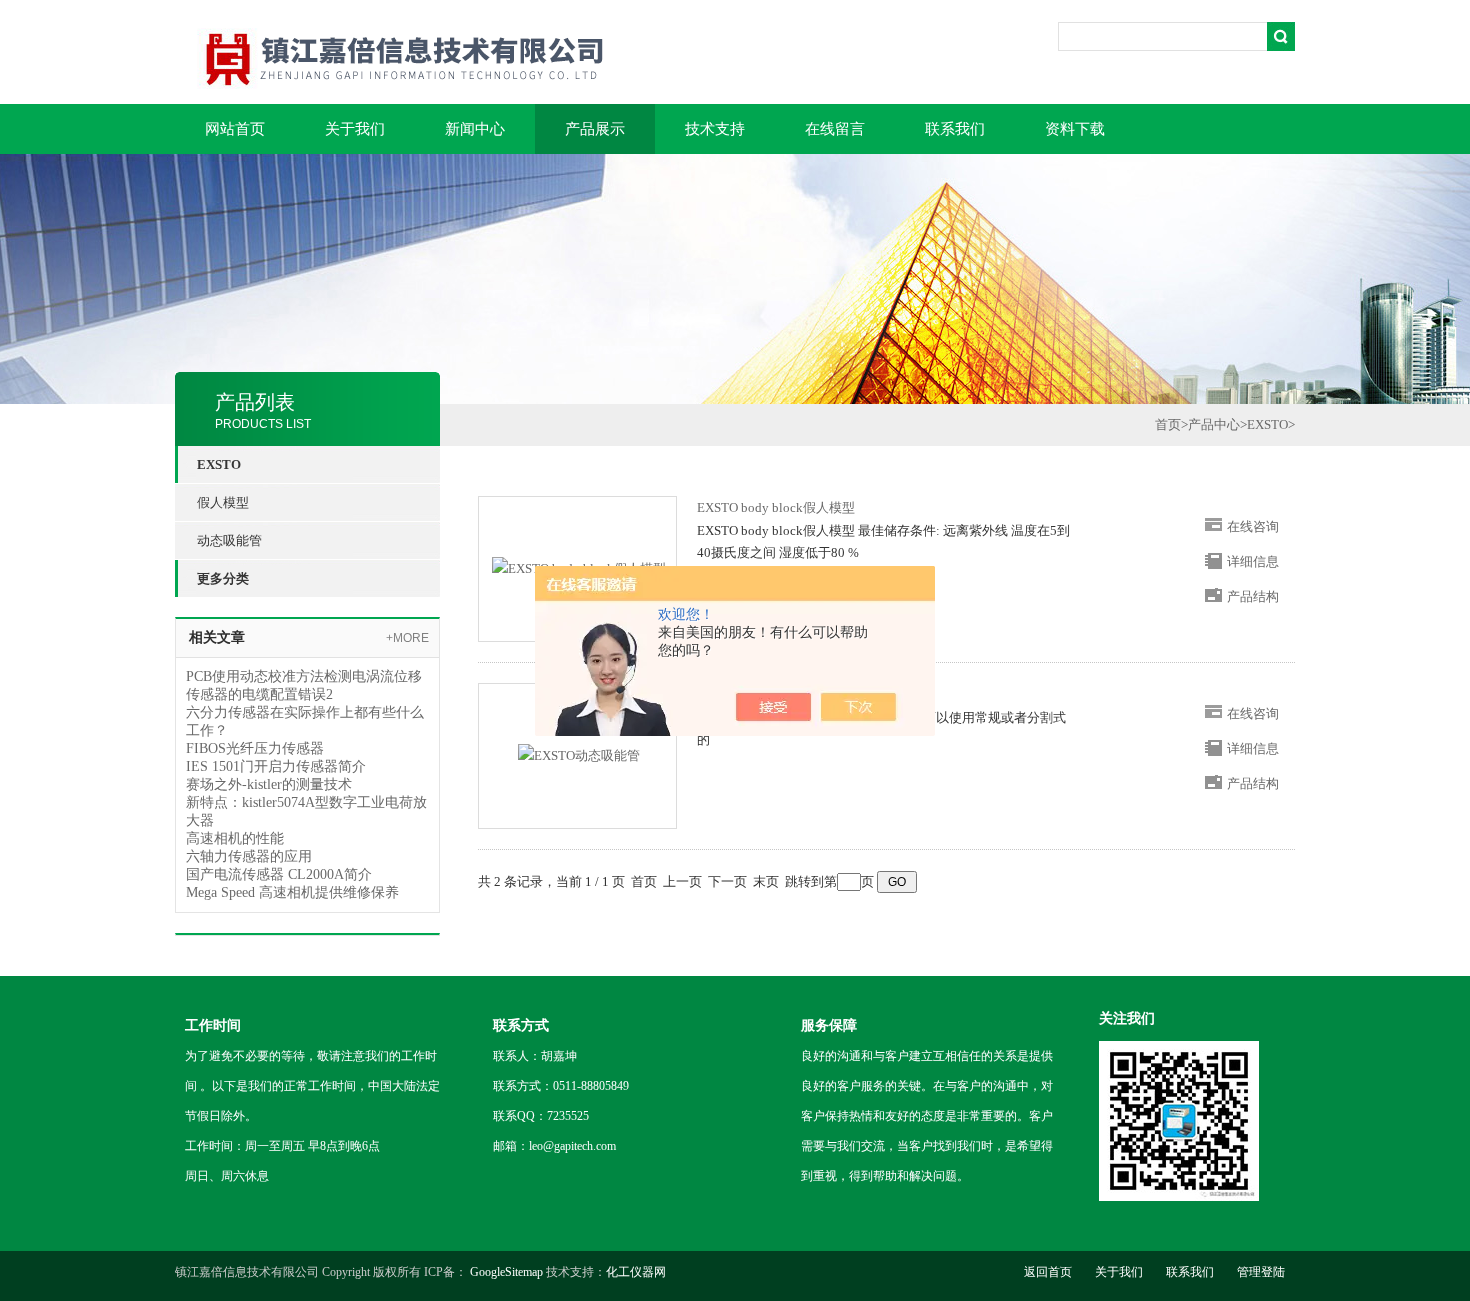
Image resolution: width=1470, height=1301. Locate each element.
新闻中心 (475, 129)
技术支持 (715, 129)
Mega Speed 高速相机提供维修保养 (292, 892)
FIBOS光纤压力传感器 (255, 748)
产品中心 (1214, 424)
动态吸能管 (229, 540)
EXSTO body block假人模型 (776, 507)
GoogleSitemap (506, 1272)
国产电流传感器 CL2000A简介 (279, 874)
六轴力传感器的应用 (249, 856)
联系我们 (955, 129)
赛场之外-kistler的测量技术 (269, 784)
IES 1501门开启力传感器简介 (276, 766)
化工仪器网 (636, 1272)
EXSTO (1267, 424)
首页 (1168, 424)
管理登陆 (1261, 1272)
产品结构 (1253, 596)
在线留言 (835, 129)
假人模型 (223, 502)
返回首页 (1048, 1272)
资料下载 (1075, 129)
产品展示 (595, 129)
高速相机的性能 (235, 838)
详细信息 (1253, 561)
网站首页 (235, 129)
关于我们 (355, 129)
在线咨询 (1253, 526)
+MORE (407, 638)
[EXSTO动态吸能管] (579, 754)
